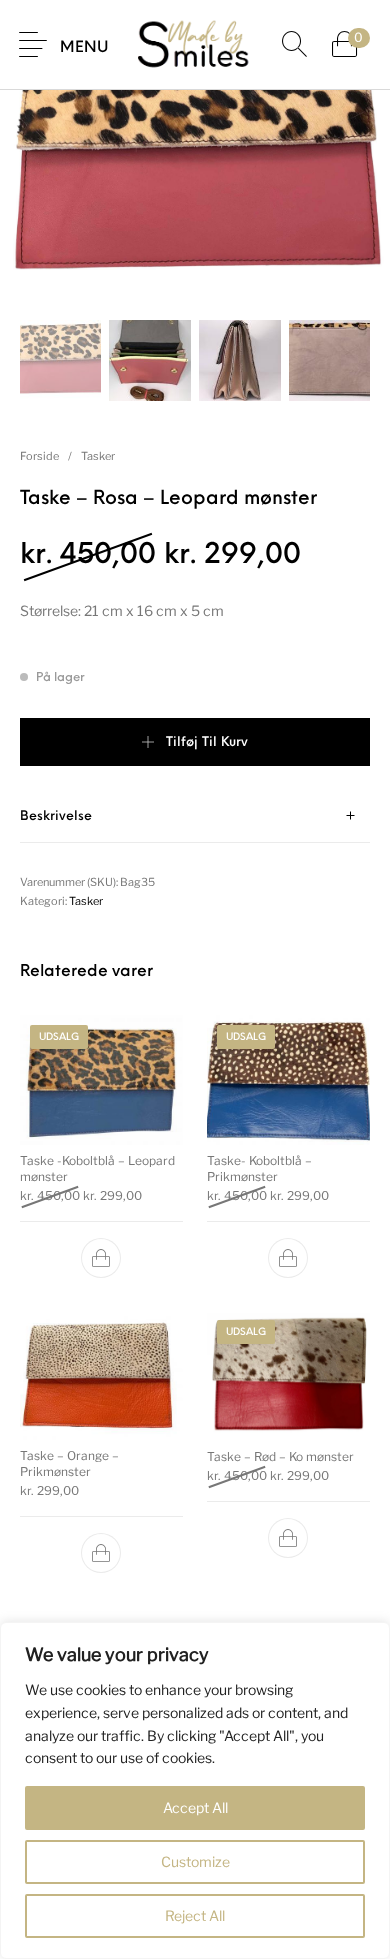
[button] (102, 1258)
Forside (39, 456)
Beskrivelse (56, 816)
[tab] (195, 816)
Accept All (195, 1807)
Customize (195, 1861)
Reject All (195, 1915)
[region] (195, 1790)
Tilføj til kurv (207, 742)
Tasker (98, 456)
